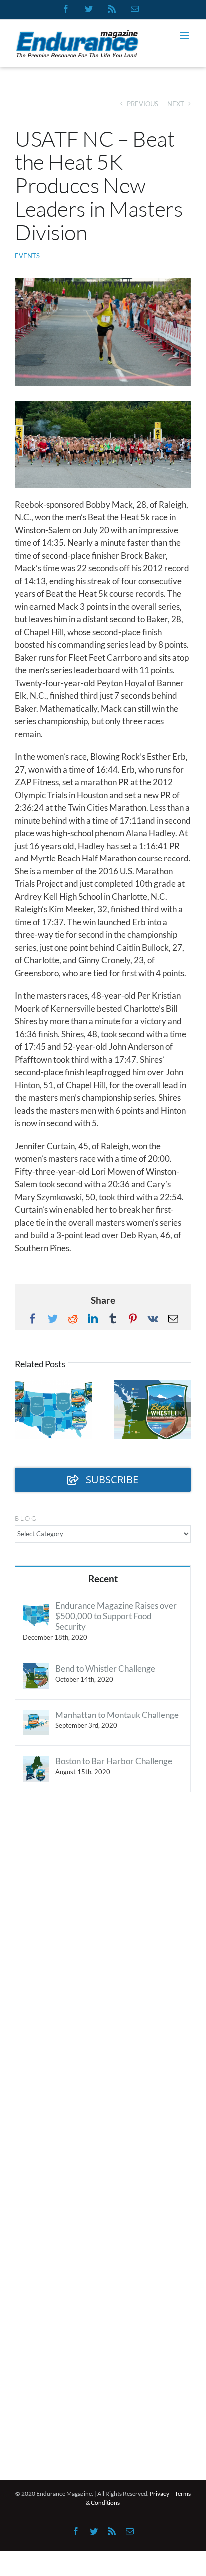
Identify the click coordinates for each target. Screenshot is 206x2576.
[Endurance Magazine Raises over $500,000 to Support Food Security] (36, 1606)
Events (27, 256)
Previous (143, 104)
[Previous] (22, 1409)
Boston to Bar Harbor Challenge (114, 1761)
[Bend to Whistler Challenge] (36, 1669)
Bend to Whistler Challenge (105, 1668)
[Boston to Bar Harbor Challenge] (36, 1762)
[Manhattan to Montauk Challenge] (36, 1716)
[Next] (183, 1409)
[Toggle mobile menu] (186, 36)
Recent (103, 1578)
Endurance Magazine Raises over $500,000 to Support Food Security (116, 1616)
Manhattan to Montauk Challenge (117, 1715)
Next (176, 104)
